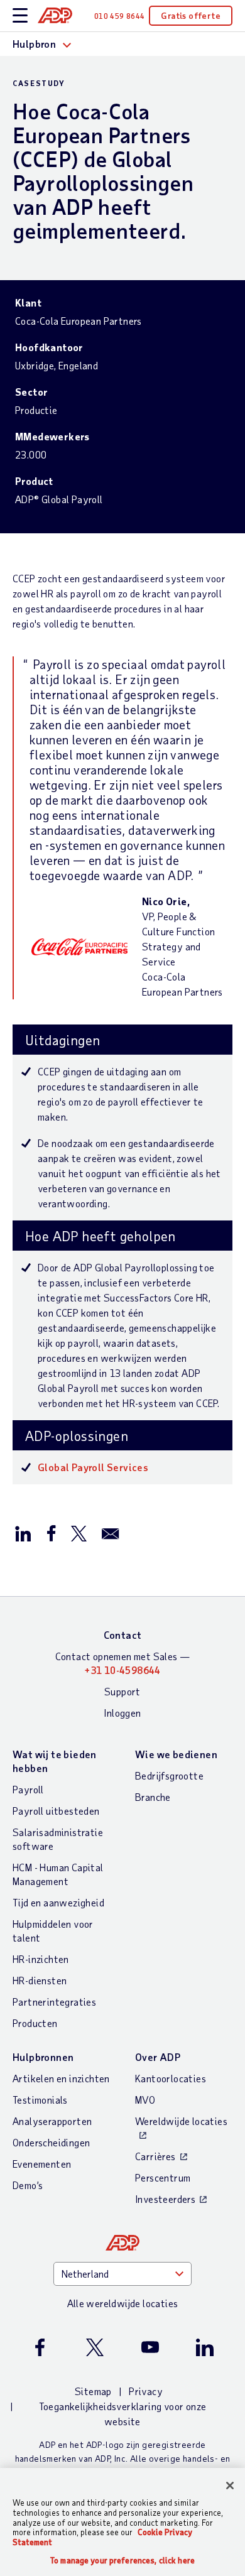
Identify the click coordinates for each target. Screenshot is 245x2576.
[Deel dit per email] (111, 1533)
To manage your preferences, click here (122, 2561)
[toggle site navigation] (20, 16)
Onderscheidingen (51, 2142)
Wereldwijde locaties (181, 2121)
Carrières (155, 2156)
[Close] (230, 2486)
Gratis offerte (191, 15)
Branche (153, 1797)
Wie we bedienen (176, 1754)
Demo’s (28, 2185)
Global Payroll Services (93, 1467)
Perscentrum (163, 2177)
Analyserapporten (52, 2121)
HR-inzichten (41, 1959)
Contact (123, 1635)
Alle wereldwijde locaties (123, 2303)
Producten (35, 2023)
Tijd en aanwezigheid (58, 1902)
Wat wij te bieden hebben (55, 1761)
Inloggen (122, 1713)
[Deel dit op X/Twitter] (79, 1533)
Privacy (146, 2391)
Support (122, 1691)
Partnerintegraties (54, 2002)
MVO (145, 2100)
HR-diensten (40, 1980)
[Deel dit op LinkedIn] (23, 1533)
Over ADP (158, 2057)
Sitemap (93, 2391)
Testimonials (40, 2100)
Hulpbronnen (43, 2057)
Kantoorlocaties (171, 2078)
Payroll (28, 1789)
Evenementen (42, 2164)
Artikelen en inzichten (61, 2078)
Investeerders (165, 2199)
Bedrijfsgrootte (169, 1775)
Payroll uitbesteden (56, 1811)
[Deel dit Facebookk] (51, 1533)
